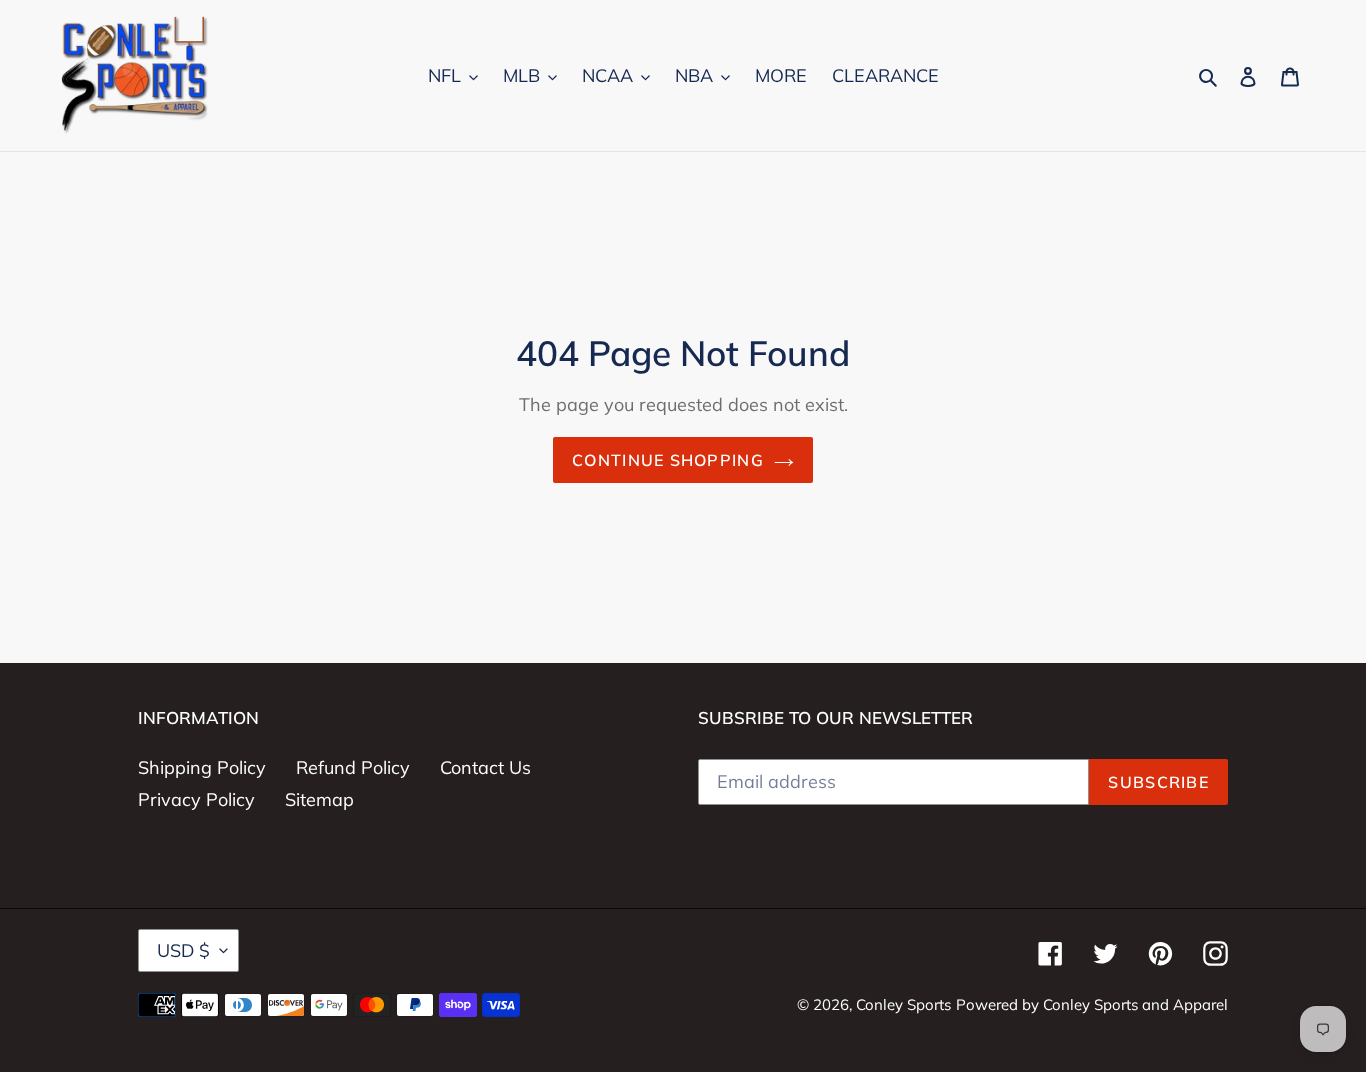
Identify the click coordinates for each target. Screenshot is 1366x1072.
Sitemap (319, 799)
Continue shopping (668, 460)
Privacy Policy (196, 799)
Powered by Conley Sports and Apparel (1092, 1004)
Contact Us (485, 767)
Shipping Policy (202, 767)
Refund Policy (353, 767)
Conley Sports (903, 1004)
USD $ (183, 950)
